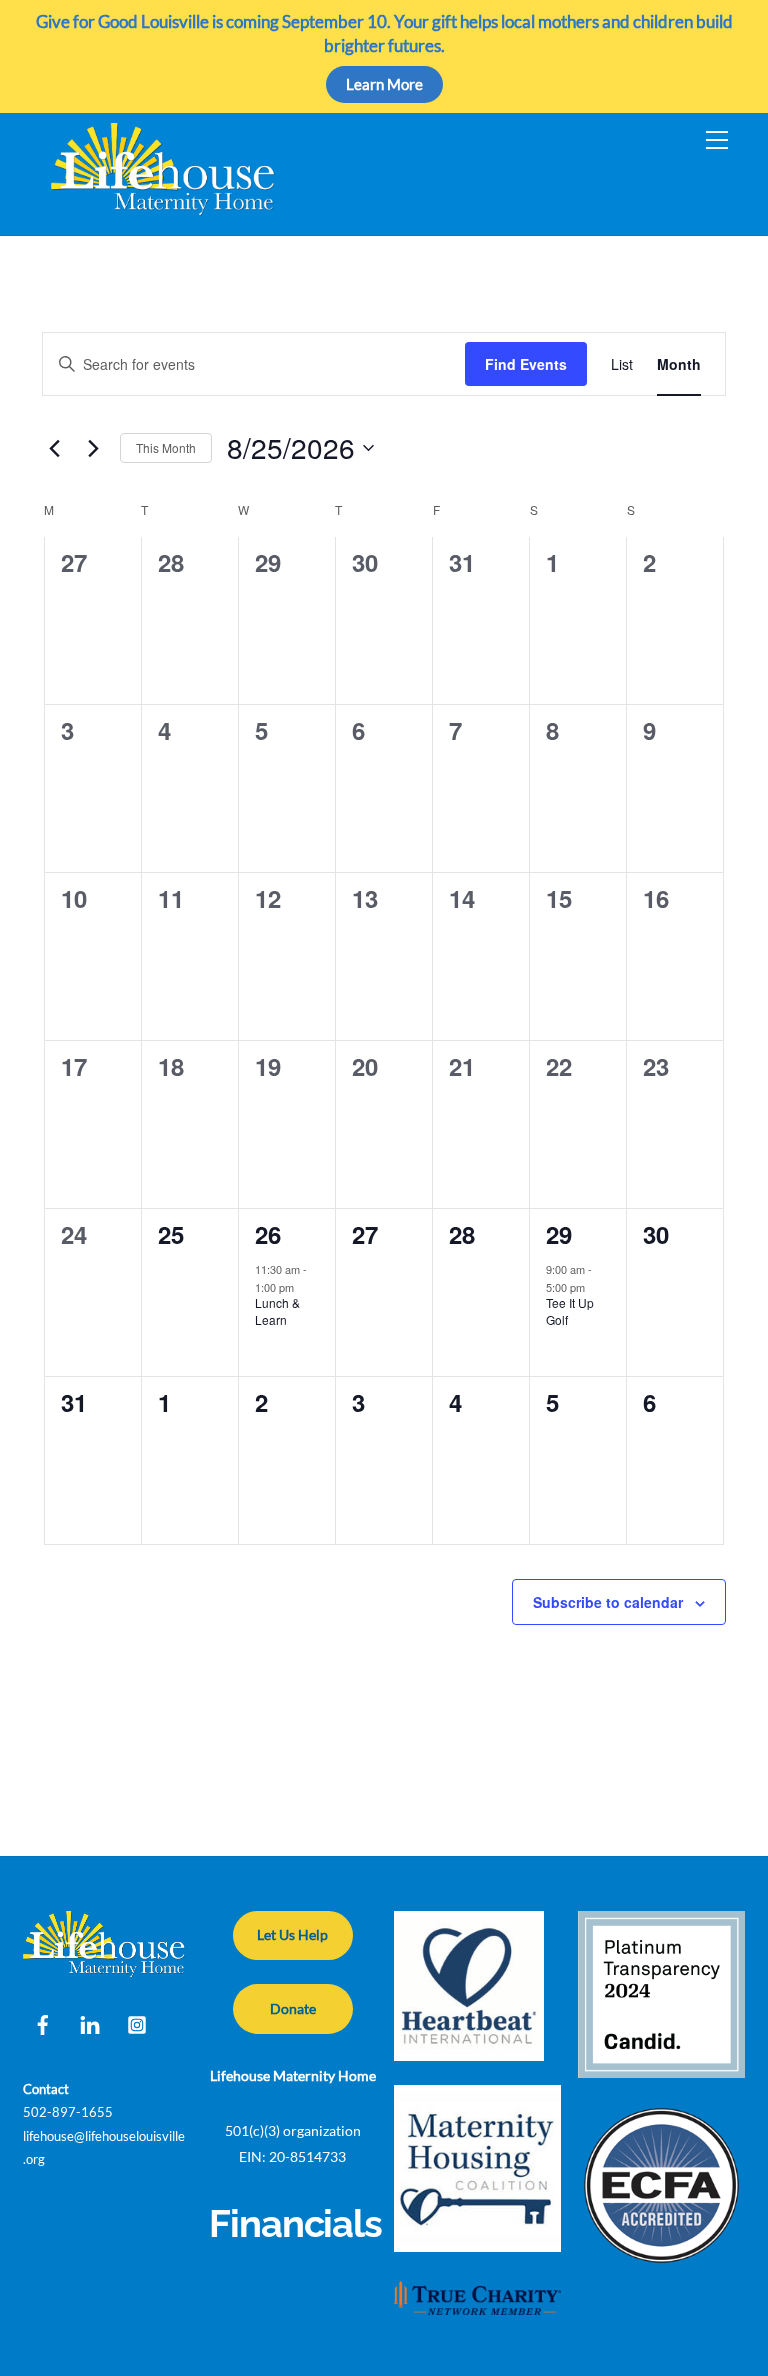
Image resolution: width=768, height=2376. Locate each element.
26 (267, 1234)
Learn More (384, 84)
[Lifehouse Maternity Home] (163, 209)
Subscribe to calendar (608, 1602)
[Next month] (93, 448)
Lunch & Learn (277, 1311)
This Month (166, 447)
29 (558, 1234)
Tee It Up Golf (570, 1311)
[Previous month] (54, 448)
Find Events (526, 364)
